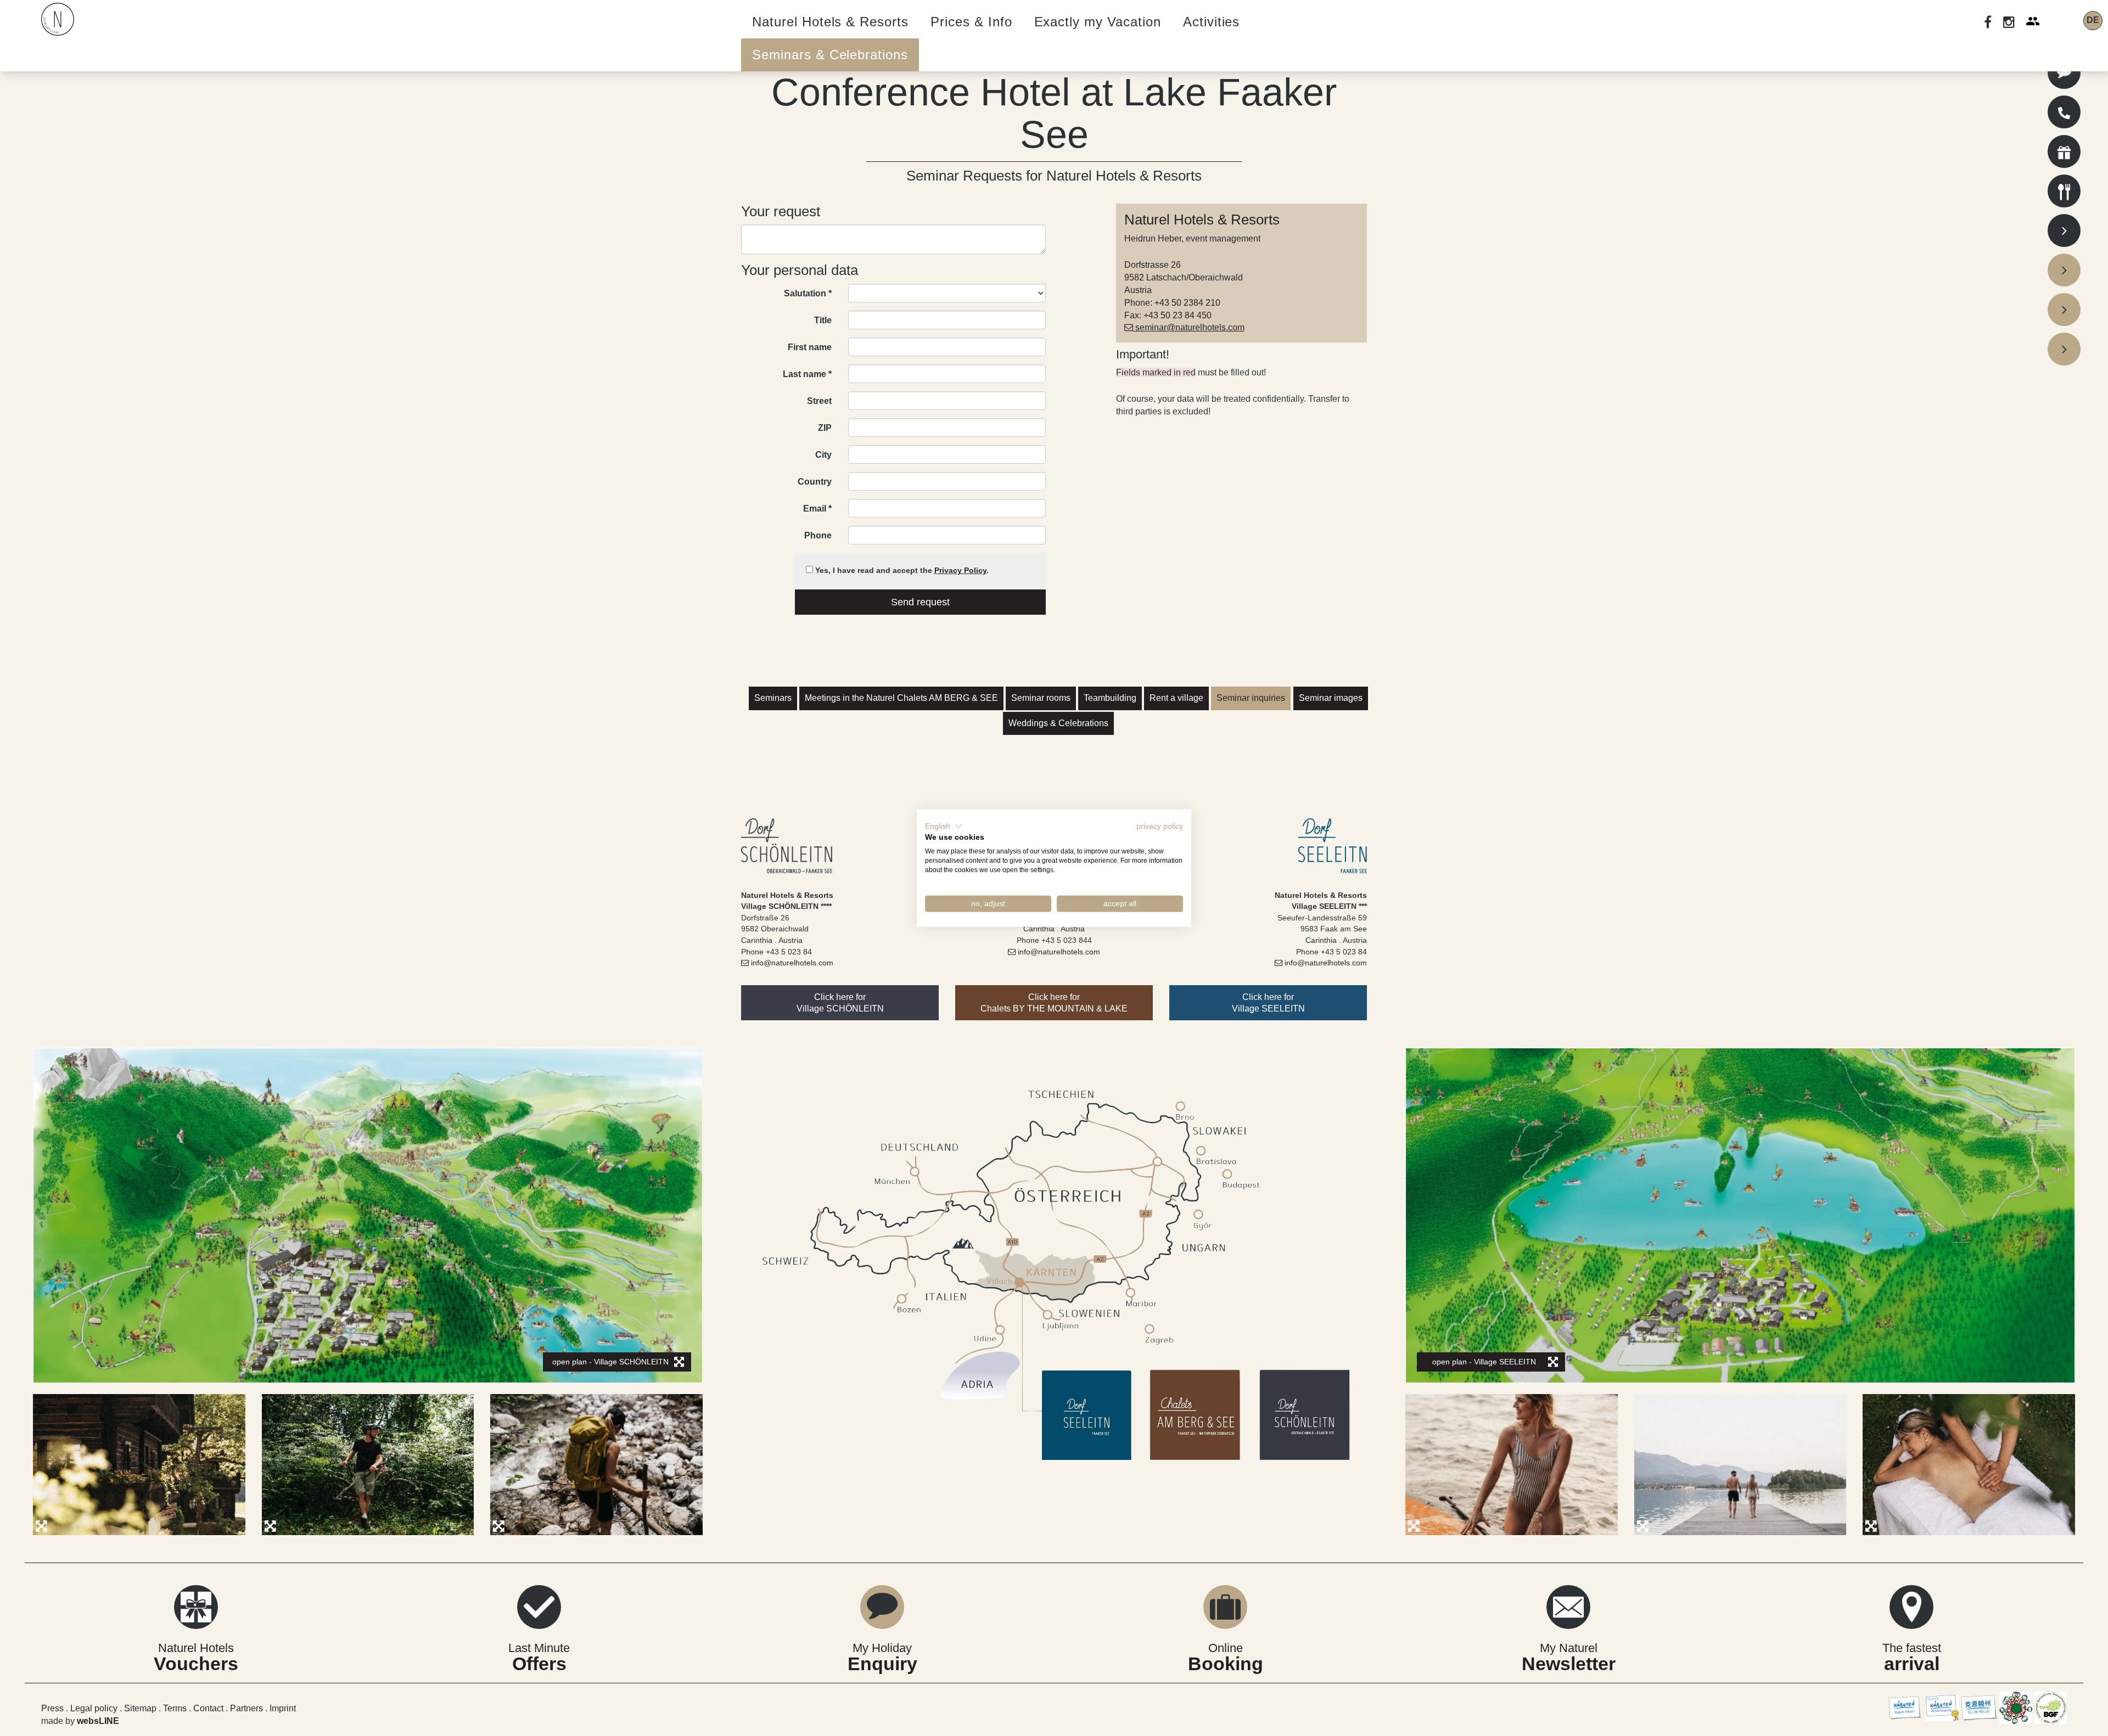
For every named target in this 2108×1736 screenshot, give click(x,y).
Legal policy (95, 1708)
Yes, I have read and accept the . (901, 570)
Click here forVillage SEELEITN (1268, 1003)
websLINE (98, 1721)
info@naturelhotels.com (792, 963)
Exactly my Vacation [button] (1098, 22)
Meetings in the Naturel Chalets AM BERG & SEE (901, 698)
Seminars (773, 698)
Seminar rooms (1041, 698)
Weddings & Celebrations (1058, 723)
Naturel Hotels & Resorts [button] (830, 22)
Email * (817, 509)
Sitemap (140, 1708)
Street (819, 401)
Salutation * (808, 293)
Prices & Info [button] (971, 22)
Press (52, 1708)
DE (2093, 20)
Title (823, 320)
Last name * (807, 374)
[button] (944, 826)
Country (815, 482)
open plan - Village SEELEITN (1484, 1362)
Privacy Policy (960, 570)
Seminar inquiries (1251, 698)
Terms (176, 1708)
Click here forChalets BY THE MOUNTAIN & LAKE (1054, 1003)
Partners (246, 1708)
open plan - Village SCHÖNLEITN (610, 1362)
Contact (208, 1708)
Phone (818, 535)
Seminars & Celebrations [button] (830, 55)
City (823, 455)
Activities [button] (1212, 22)
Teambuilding (1110, 698)
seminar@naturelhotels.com (1190, 327)
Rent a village (1176, 698)
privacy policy (1160, 826)
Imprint (283, 1708)
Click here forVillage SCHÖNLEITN (840, 1003)
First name (810, 347)
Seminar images (1331, 698)
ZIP (825, 428)
